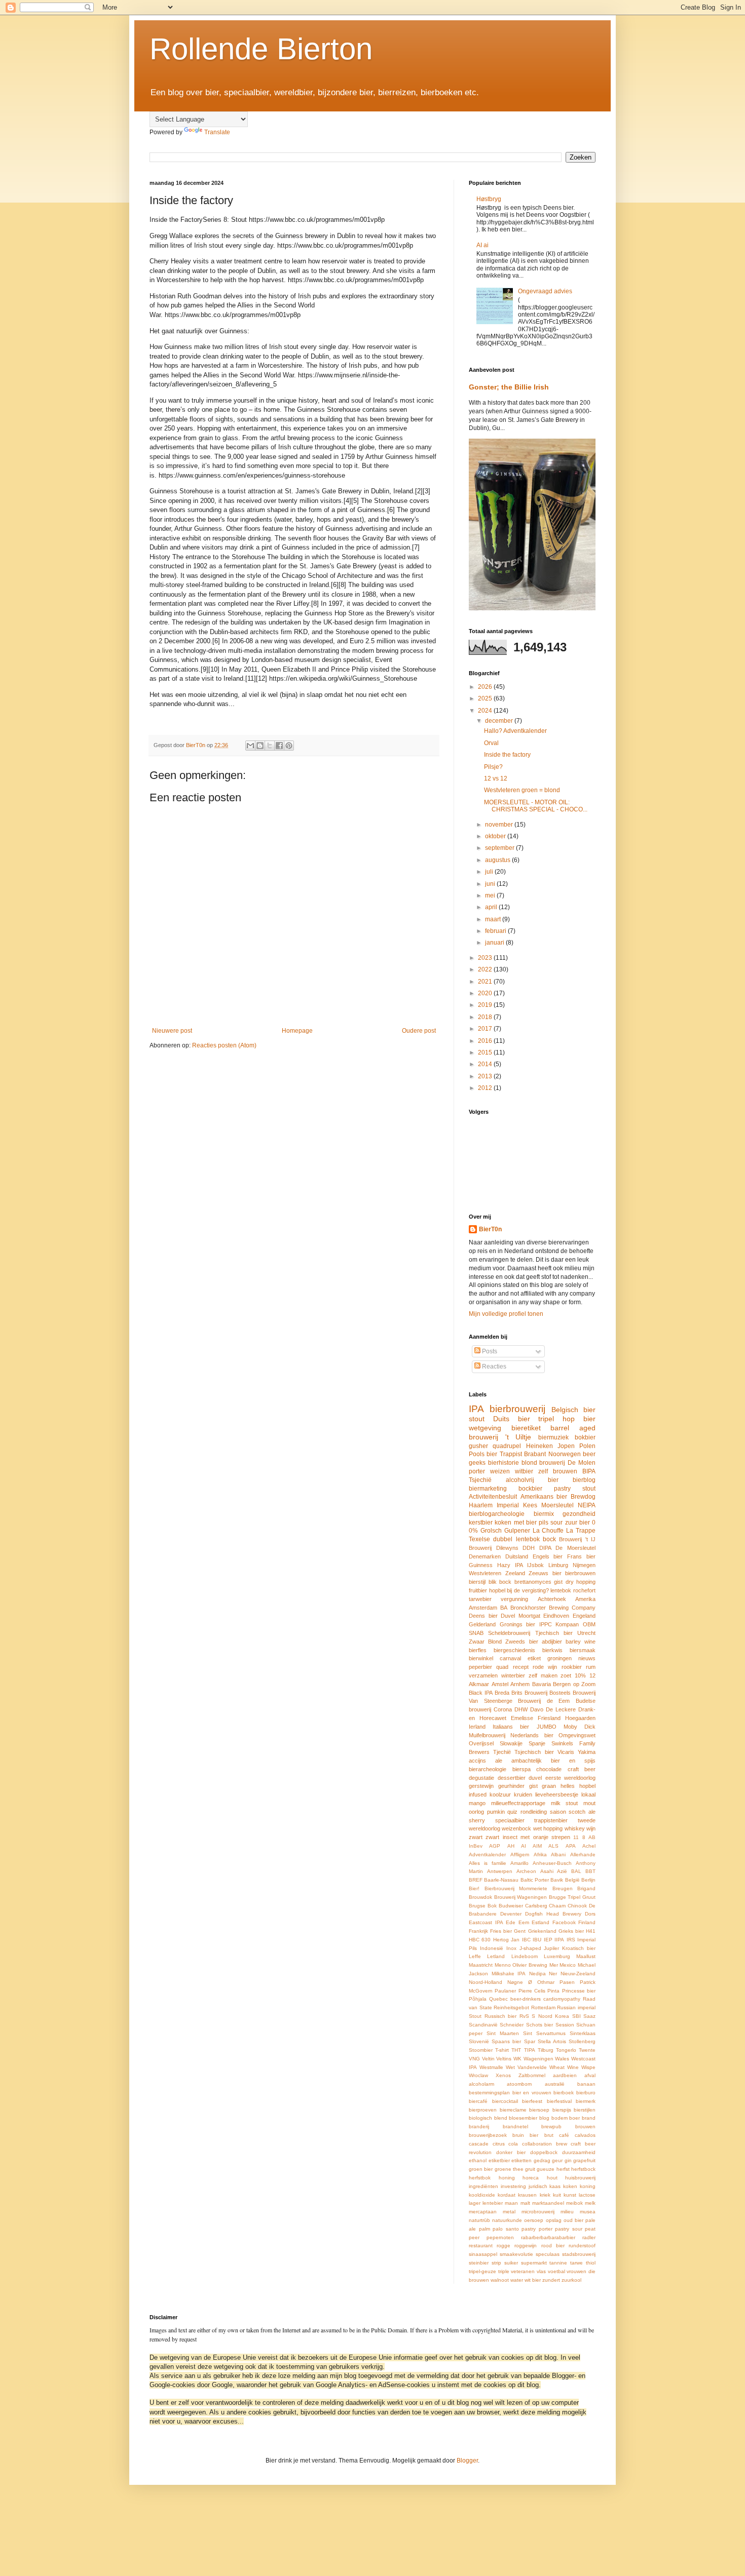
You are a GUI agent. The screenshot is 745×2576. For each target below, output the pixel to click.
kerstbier (481, 1523)
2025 (486, 698)
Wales (562, 2059)
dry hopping (581, 1582)
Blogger (467, 2461)
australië (555, 2084)
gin (568, 2160)
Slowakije (511, 1743)
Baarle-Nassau (501, 1880)
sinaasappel (483, 2254)
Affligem (520, 1855)
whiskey (575, 1828)
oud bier (573, 2220)
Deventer (511, 1914)
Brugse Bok (483, 1906)
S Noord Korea (550, 2016)
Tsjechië (480, 1480)
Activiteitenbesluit (493, 1497)
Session (565, 2025)
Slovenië (479, 2041)
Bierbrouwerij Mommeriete (516, 1888)
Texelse (479, 1539)
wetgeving (485, 1428)
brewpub (551, 2126)
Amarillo (519, 1863)
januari (495, 943)
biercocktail (505, 2101)
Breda (502, 1693)
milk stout (565, 1803)
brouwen (585, 2126)
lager (475, 2203)
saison (558, 1812)
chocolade (549, 1769)
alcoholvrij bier (532, 1480)
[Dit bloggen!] (260, 746)
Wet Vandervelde (526, 2067)
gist (533, 1786)
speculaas (548, 2254)
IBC (526, 1940)
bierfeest (532, 2101)
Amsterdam (483, 1608)
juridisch (538, 2186)
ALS (553, 1846)
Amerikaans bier (544, 1497)
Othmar (546, 1982)
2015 (486, 1052)
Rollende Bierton (261, 49)
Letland (496, 1956)
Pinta (553, 1991)
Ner (553, 1974)
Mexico (568, 1965)
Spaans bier (506, 2041)
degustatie (481, 1778)
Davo (537, 1709)
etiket (534, 1658)
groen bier (481, 2169)
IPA (476, 1409)
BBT (590, 1871)
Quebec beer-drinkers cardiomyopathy (535, 1999)
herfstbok (480, 2178)
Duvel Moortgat (520, 1616)
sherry (477, 1820)
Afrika (540, 1855)
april (492, 907)
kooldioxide (482, 2195)
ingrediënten (483, 2186)
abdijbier (552, 1642)
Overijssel (481, 1743)
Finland (587, 1922)
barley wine (581, 1642)
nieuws (587, 1658)
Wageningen (538, 2059)
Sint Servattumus (544, 2033)
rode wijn (545, 1667)
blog (544, 2118)
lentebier (493, 2203)
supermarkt (534, 2263)
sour (556, 1523)
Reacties (493, 1367)
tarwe (576, 2263)
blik (493, 1582)
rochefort (584, 1590)
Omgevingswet (577, 1735)
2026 (486, 687)
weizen (500, 1471)
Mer (554, 1965)
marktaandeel (548, 2203)
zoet (566, 1675)
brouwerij (483, 1437)
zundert (551, 2280)
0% (473, 1531)
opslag (554, 2220)
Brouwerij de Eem (544, 1701)
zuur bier (578, 1523)
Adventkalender (487, 1855)
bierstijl (477, 1582)
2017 (486, 1029)
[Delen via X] (270, 746)
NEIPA (587, 1505)
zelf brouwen (558, 1471)
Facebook (564, 1922)
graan (549, 1786)
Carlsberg (536, 1906)
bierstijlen (585, 2110)
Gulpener (517, 1531)
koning (588, 2186)
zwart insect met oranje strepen (528, 1837)
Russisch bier (501, 2016)
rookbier (572, 1667)
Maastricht (481, 1965)
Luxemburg (557, 1956)
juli (490, 872)
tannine (558, 2263)
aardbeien (565, 2075)
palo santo (506, 2229)
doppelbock (544, 2152)
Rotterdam (543, 2007)
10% (580, 1675)
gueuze (546, 2169)
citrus (499, 2144)
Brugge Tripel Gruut (572, 1897)
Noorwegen (565, 1454)
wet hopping (548, 1828)
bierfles (478, 1650)
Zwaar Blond (485, 1642)
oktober (496, 836)
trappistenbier (551, 1820)
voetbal (556, 2271)
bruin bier (525, 2135)
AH (511, 1846)
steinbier (479, 2263)
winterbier (513, 1675)
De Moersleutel (575, 1548)
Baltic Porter (535, 1880)
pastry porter (537, 2229)
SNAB (476, 1633)
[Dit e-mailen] (250, 746)
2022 (486, 969)
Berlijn (588, 1880)
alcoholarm (481, 2084)
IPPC (546, 1624)
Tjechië (502, 1752)
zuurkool (571, 2280)
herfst (563, 2169)
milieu (567, 2212)
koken (570, 2186)
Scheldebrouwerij (509, 1633)
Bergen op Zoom (574, 1684)
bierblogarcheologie (497, 1514)
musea (588, 2212)
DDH (529, 1548)
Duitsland (517, 1556)
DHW (521, 1709)
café (564, 2135)
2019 (486, 1005)
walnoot (500, 2280)
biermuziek (553, 1437)
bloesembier (523, 2118)
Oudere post (419, 1031)
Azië (562, 1871)
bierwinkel (481, 1658)
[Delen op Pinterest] (289, 746)
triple (504, 2271)
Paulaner (505, 1991)
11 (576, 1837)
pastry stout (575, 1489)
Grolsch (491, 1531)
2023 (486, 958)
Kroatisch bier (579, 1948)
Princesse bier (579, 1991)
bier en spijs (573, 1761)
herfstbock (583, 2169)
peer (474, 2237)
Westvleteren (485, 1573)
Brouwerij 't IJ (577, 1539)
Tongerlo (566, 2050)
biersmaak (583, 1650)
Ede (511, 1922)
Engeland (584, 1616)
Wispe (588, 2067)
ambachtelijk (527, 1761)
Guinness (481, 1565)
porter (477, 1471)
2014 (486, 1064)
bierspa (521, 1769)
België (572, 1880)
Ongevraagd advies (545, 291)
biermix (544, 1514)
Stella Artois (552, 2041)
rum (591, 1667)
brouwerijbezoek (488, 2135)
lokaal (588, 1794)
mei (491, 895)
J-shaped (530, 1948)
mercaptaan (483, 2212)
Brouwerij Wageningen (521, 1897)
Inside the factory (507, 755)
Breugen (563, 1888)
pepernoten (500, 2237)
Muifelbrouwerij (487, 1735)
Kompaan (567, 1624)
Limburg (558, 1565)
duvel (535, 1778)
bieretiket (526, 1428)
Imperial (508, 1505)
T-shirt (502, 2050)
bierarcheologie (488, 1769)
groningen (560, 1658)
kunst (570, 2195)
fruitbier (478, 1590)
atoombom (519, 2084)
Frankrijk (478, 1931)
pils (544, 1523)
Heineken (539, 1446)
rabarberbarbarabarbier (548, 2237)
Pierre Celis (532, 1991)
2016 (486, 1041)
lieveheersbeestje (557, 1794)
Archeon (526, 1871)
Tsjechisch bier (534, 1752)
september (500, 848)
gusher (478, 1446)
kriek (545, 2195)
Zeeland (515, 1573)
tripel (546, 1419)
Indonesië (492, 1948)
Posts (489, 1351)
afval (590, 2075)
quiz (512, 1812)
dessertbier (512, 1778)
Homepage (297, 1031)
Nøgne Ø (520, 1982)
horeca (531, 2178)
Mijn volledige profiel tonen (506, 1314)
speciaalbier (510, 1820)
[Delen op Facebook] (279, 746)
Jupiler (551, 1948)
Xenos (503, 2075)
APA (571, 1846)
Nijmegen (584, 1565)
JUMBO (547, 1727)
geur (557, 2160)
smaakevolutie (516, 2254)
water (517, 2280)
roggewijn (526, 2246)
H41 (591, 1931)
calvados (585, 2135)
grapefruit (584, 2160)
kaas (555, 2186)
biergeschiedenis (514, 1650)
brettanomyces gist (539, 1582)
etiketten (521, 2160)
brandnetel (515, 2126)
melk (590, 2203)
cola (513, 2144)
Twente (587, 2050)
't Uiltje (518, 1437)
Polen (587, 1446)
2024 (486, 711)
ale (499, 1761)
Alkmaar (479, 1684)
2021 (486, 982)
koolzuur (500, 1794)
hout (552, 2178)
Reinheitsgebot (511, 2007)
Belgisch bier (573, 1410)
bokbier (585, 1437)
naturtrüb (479, 2220)
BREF (476, 1880)
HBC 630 (480, 1940)
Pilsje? (493, 767)
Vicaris (566, 1752)
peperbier (480, 1667)
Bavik (557, 1880)
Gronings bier (518, 1624)
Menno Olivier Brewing (521, 1965)
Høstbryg (489, 199)
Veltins (504, 2059)
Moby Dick (580, 1727)
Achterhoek (552, 1599)
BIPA (589, 1471)
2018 (486, 1017)
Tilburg (546, 2050)
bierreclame (513, 2110)
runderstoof (582, 2246)
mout (589, 1803)
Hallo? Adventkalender (515, 731)
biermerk (586, 2101)
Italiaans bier (511, 1727)
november (500, 825)
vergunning (514, 1599)
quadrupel (507, 1446)
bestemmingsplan (489, 2093)
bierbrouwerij (517, 1409)
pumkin (496, 1812)
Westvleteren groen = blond (522, 790)
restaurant (481, 2246)
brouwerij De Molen (567, 1463)
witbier (524, 1471)
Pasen (567, 1982)
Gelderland (482, 1624)
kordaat (507, 2195)
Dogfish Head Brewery (553, 1914)
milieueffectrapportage (518, 1803)
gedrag (542, 2160)
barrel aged (573, 1428)
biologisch (480, 2118)
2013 (486, 1076)
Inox (511, 1948)
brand (589, 2118)
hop (569, 1419)
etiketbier (499, 2160)
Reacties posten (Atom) (224, 1045)
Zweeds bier (521, 1642)
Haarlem (481, 1505)
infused (478, 1794)
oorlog (476, 1812)
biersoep (539, 2110)
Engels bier (548, 1556)
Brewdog (583, 1497)
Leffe (475, 1956)
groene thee (509, 2169)
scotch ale (582, 1812)
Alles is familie (488, 1863)
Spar (530, 2041)
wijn (591, 1828)
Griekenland (542, 1931)
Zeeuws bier (545, 1573)
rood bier (553, 2246)
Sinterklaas (583, 2033)
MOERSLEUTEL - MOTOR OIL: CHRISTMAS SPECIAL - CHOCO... (536, 806)
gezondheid (579, 1514)
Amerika (585, 1599)
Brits (517, 1693)
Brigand (586, 1888)
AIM (537, 1846)
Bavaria (542, 1684)
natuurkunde (507, 2220)
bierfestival (559, 2101)
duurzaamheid (579, 2152)
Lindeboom (525, 1956)
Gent (520, 1931)
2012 (486, 1088)
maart (494, 919)
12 (592, 1675)
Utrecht (586, 1633)
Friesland (549, 1718)
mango (477, 1803)
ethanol (478, 2160)
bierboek (564, 2093)
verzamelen (483, 1675)
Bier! (474, 1888)
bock (505, 1582)
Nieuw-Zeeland (578, 1974)
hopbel (587, 1786)
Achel (589, 1846)
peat (590, 2229)
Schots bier (539, 2025)
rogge (504, 2246)
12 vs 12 (496, 778)
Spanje (537, 1743)
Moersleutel (557, 1505)
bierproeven (483, 2110)
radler (589, 2237)
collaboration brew (545, 2144)
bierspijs (562, 2110)
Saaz (589, 2016)
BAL (576, 1871)
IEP (548, 1940)
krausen (527, 2195)
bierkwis (552, 1650)
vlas (541, 2271)
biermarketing (488, 1489)
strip (496, 2263)
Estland (541, 1922)
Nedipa (537, 1974)
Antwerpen (500, 1871)
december (500, 721)
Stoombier (481, 2050)
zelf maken (543, 1675)
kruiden (523, 1794)
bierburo (586, 2093)
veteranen (523, 2271)
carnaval (510, 1658)
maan (511, 2203)
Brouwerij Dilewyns (494, 1548)
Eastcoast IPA (486, 1922)
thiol (591, 2263)
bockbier (530, 1489)
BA (504, 1608)
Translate (217, 132)
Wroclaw (478, 2075)
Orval (491, 743)
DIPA (545, 1548)
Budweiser (511, 1906)
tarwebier (480, 1599)
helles (568, 1786)
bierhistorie (504, 1463)
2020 (486, 993)
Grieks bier (571, 1931)
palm (485, 2229)
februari (496, 931)
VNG (474, 2059)
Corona (503, 1709)
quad (502, 1667)
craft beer (582, 1769)
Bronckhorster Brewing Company (553, 1608)
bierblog (584, 1480)
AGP (495, 1846)
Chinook (577, 1906)
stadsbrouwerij (579, 2254)
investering (513, 2186)
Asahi (547, 1871)
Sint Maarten (503, 2033)
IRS (571, 1940)
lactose (587, 2195)
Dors (590, 1914)
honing (507, 2178)
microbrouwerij (538, 2212)
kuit (557, 2195)
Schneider (512, 2025)
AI (524, 1846)
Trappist (511, 1454)
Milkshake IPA (509, 1974)
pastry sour (569, 2229)
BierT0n (490, 1229)
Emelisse (522, 1718)
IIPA (559, 1940)
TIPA (530, 2050)
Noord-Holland (486, 1982)
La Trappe (581, 1531)
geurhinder (511, 1786)
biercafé (478, 2101)
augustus (498, 860)
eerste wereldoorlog (571, 1778)
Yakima (587, 1752)
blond (529, 1463)
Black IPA (481, 1693)
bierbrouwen (580, 1573)
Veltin (488, 2059)
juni (491, 884)
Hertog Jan (506, 1940)
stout (477, 1419)
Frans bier (581, 1556)
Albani (558, 1855)
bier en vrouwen (532, 2093)
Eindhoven (556, 1616)
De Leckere (561, 1709)
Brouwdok (480, 1897)
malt (525, 2203)
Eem (524, 1922)
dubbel (503, 1539)
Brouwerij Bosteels (548, 1693)
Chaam (557, 1906)
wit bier (533, 2280)
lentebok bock (536, 1539)
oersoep (534, 2220)
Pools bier (483, 1454)
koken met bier (516, 1523)
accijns (477, 1761)
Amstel (500, 1684)
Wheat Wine (564, 2067)
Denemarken (485, 1556)
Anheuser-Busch (552, 1863)
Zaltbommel (532, 2075)
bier (589, 1419)
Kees (530, 1505)
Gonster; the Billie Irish (509, 387)
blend (501, 2118)
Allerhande (583, 1855)
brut (549, 2135)
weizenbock (516, 1828)
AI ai (482, 245)
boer (574, 2118)
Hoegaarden (580, 1718)
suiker (511, 2263)
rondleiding (534, 1812)
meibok (574, 2203)
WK (517, 2059)
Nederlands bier (532, 1735)
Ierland (477, 1727)
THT (516, 2050)
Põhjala (478, 1999)
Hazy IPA (510, 1565)
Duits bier (512, 1419)
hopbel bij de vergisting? (519, 1590)
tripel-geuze (482, 2271)
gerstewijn (481, 1786)
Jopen (566, 1446)
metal (509, 2212)
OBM (589, 1624)
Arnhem (520, 1684)
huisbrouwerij (580, 2178)
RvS (524, 2016)
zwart (476, 1837)
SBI (576, 2016)
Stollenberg (582, 2041)
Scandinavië (483, 2025)
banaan (586, 2084)
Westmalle (491, 2067)
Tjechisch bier (554, 1633)
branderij (479, 2126)
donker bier (511, 2152)
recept (521, 1667)
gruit (530, 2169)
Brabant (535, 1454)
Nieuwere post (172, 1031)
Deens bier (483, 1616)
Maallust (586, 1956)
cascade (479, 2144)
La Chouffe (548, 1531)
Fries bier (501, 1931)
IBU (537, 1940)
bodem (560, 2118)
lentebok (561, 1590)
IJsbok (535, 1565)
